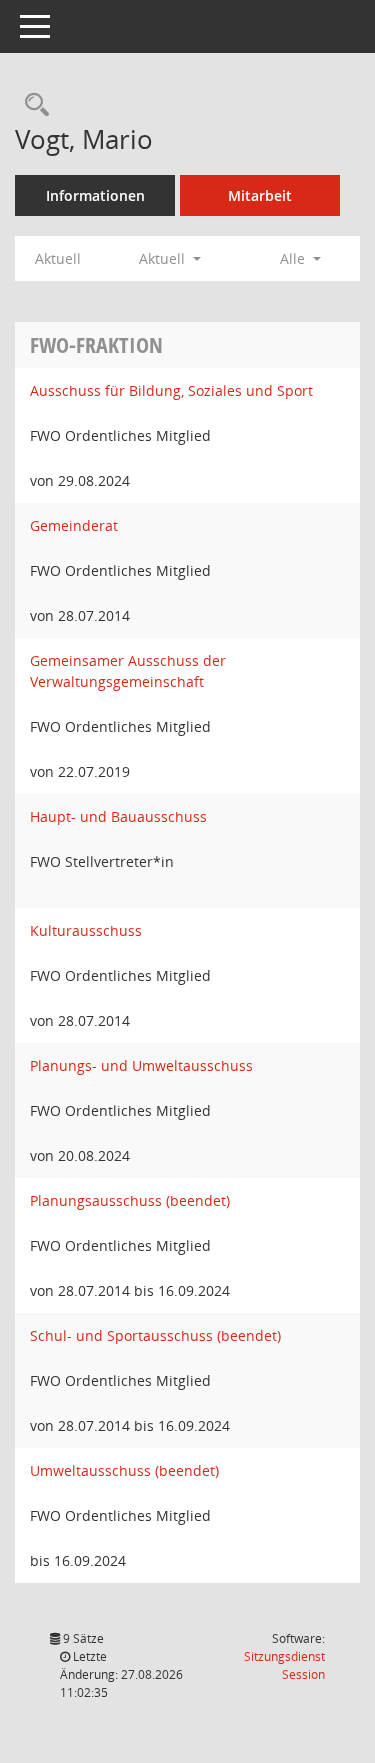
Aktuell (58, 258)
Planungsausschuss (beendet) (130, 1200)
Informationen (95, 195)
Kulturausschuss (86, 930)
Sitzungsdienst (284, 1665)
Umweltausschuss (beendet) (124, 1470)
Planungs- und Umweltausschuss (141, 1065)
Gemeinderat (74, 525)
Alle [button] (294, 258)
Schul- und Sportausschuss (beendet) (155, 1335)
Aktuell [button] (164, 258)
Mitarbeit (260, 195)
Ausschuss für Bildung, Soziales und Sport (171, 390)
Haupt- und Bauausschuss (118, 816)
